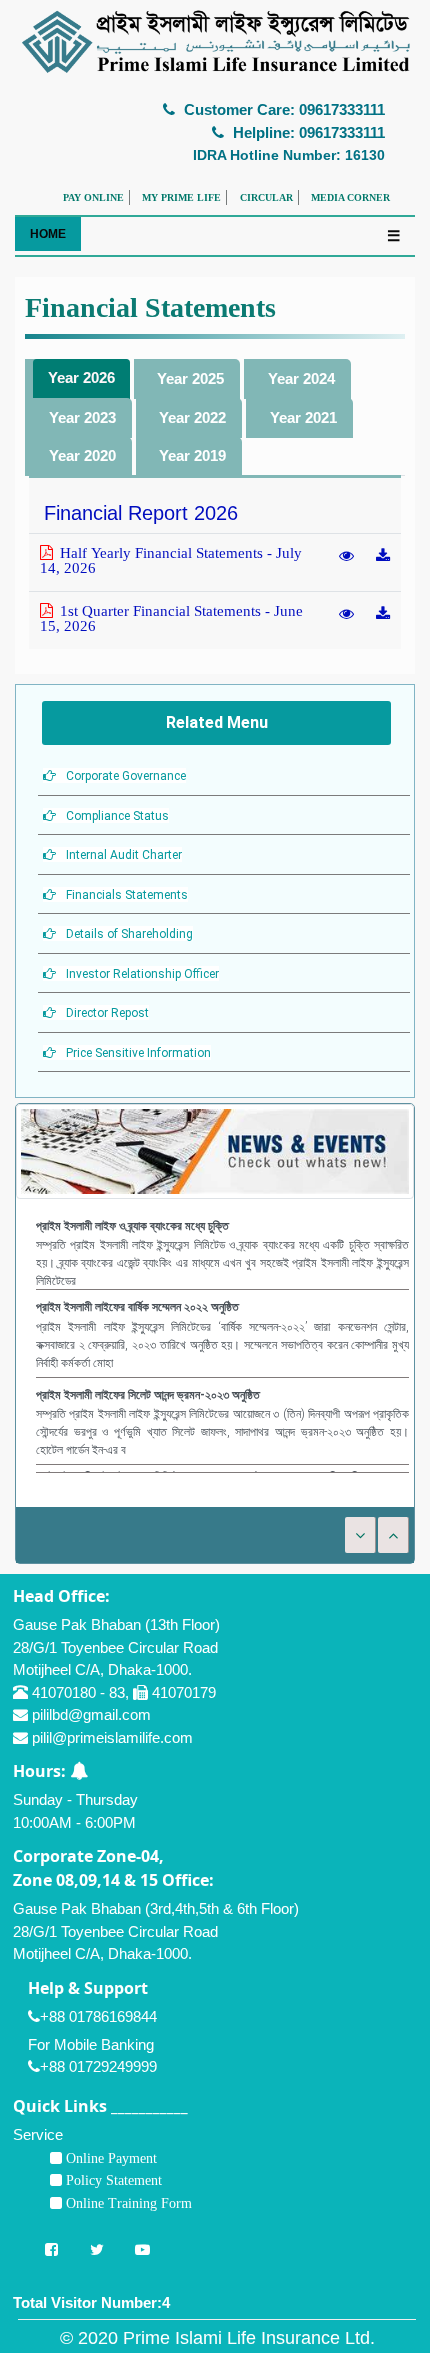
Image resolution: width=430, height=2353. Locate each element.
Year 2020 (82, 455)
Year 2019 (192, 455)
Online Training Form (127, 2203)
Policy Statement (112, 2180)
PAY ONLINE (93, 197)
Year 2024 (301, 378)
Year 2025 (190, 378)
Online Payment (109, 2158)
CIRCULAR (266, 197)
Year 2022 (192, 417)
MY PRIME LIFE (181, 197)
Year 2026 (81, 377)
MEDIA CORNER (350, 197)
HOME (48, 234)
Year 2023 (82, 417)
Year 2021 (303, 417)
